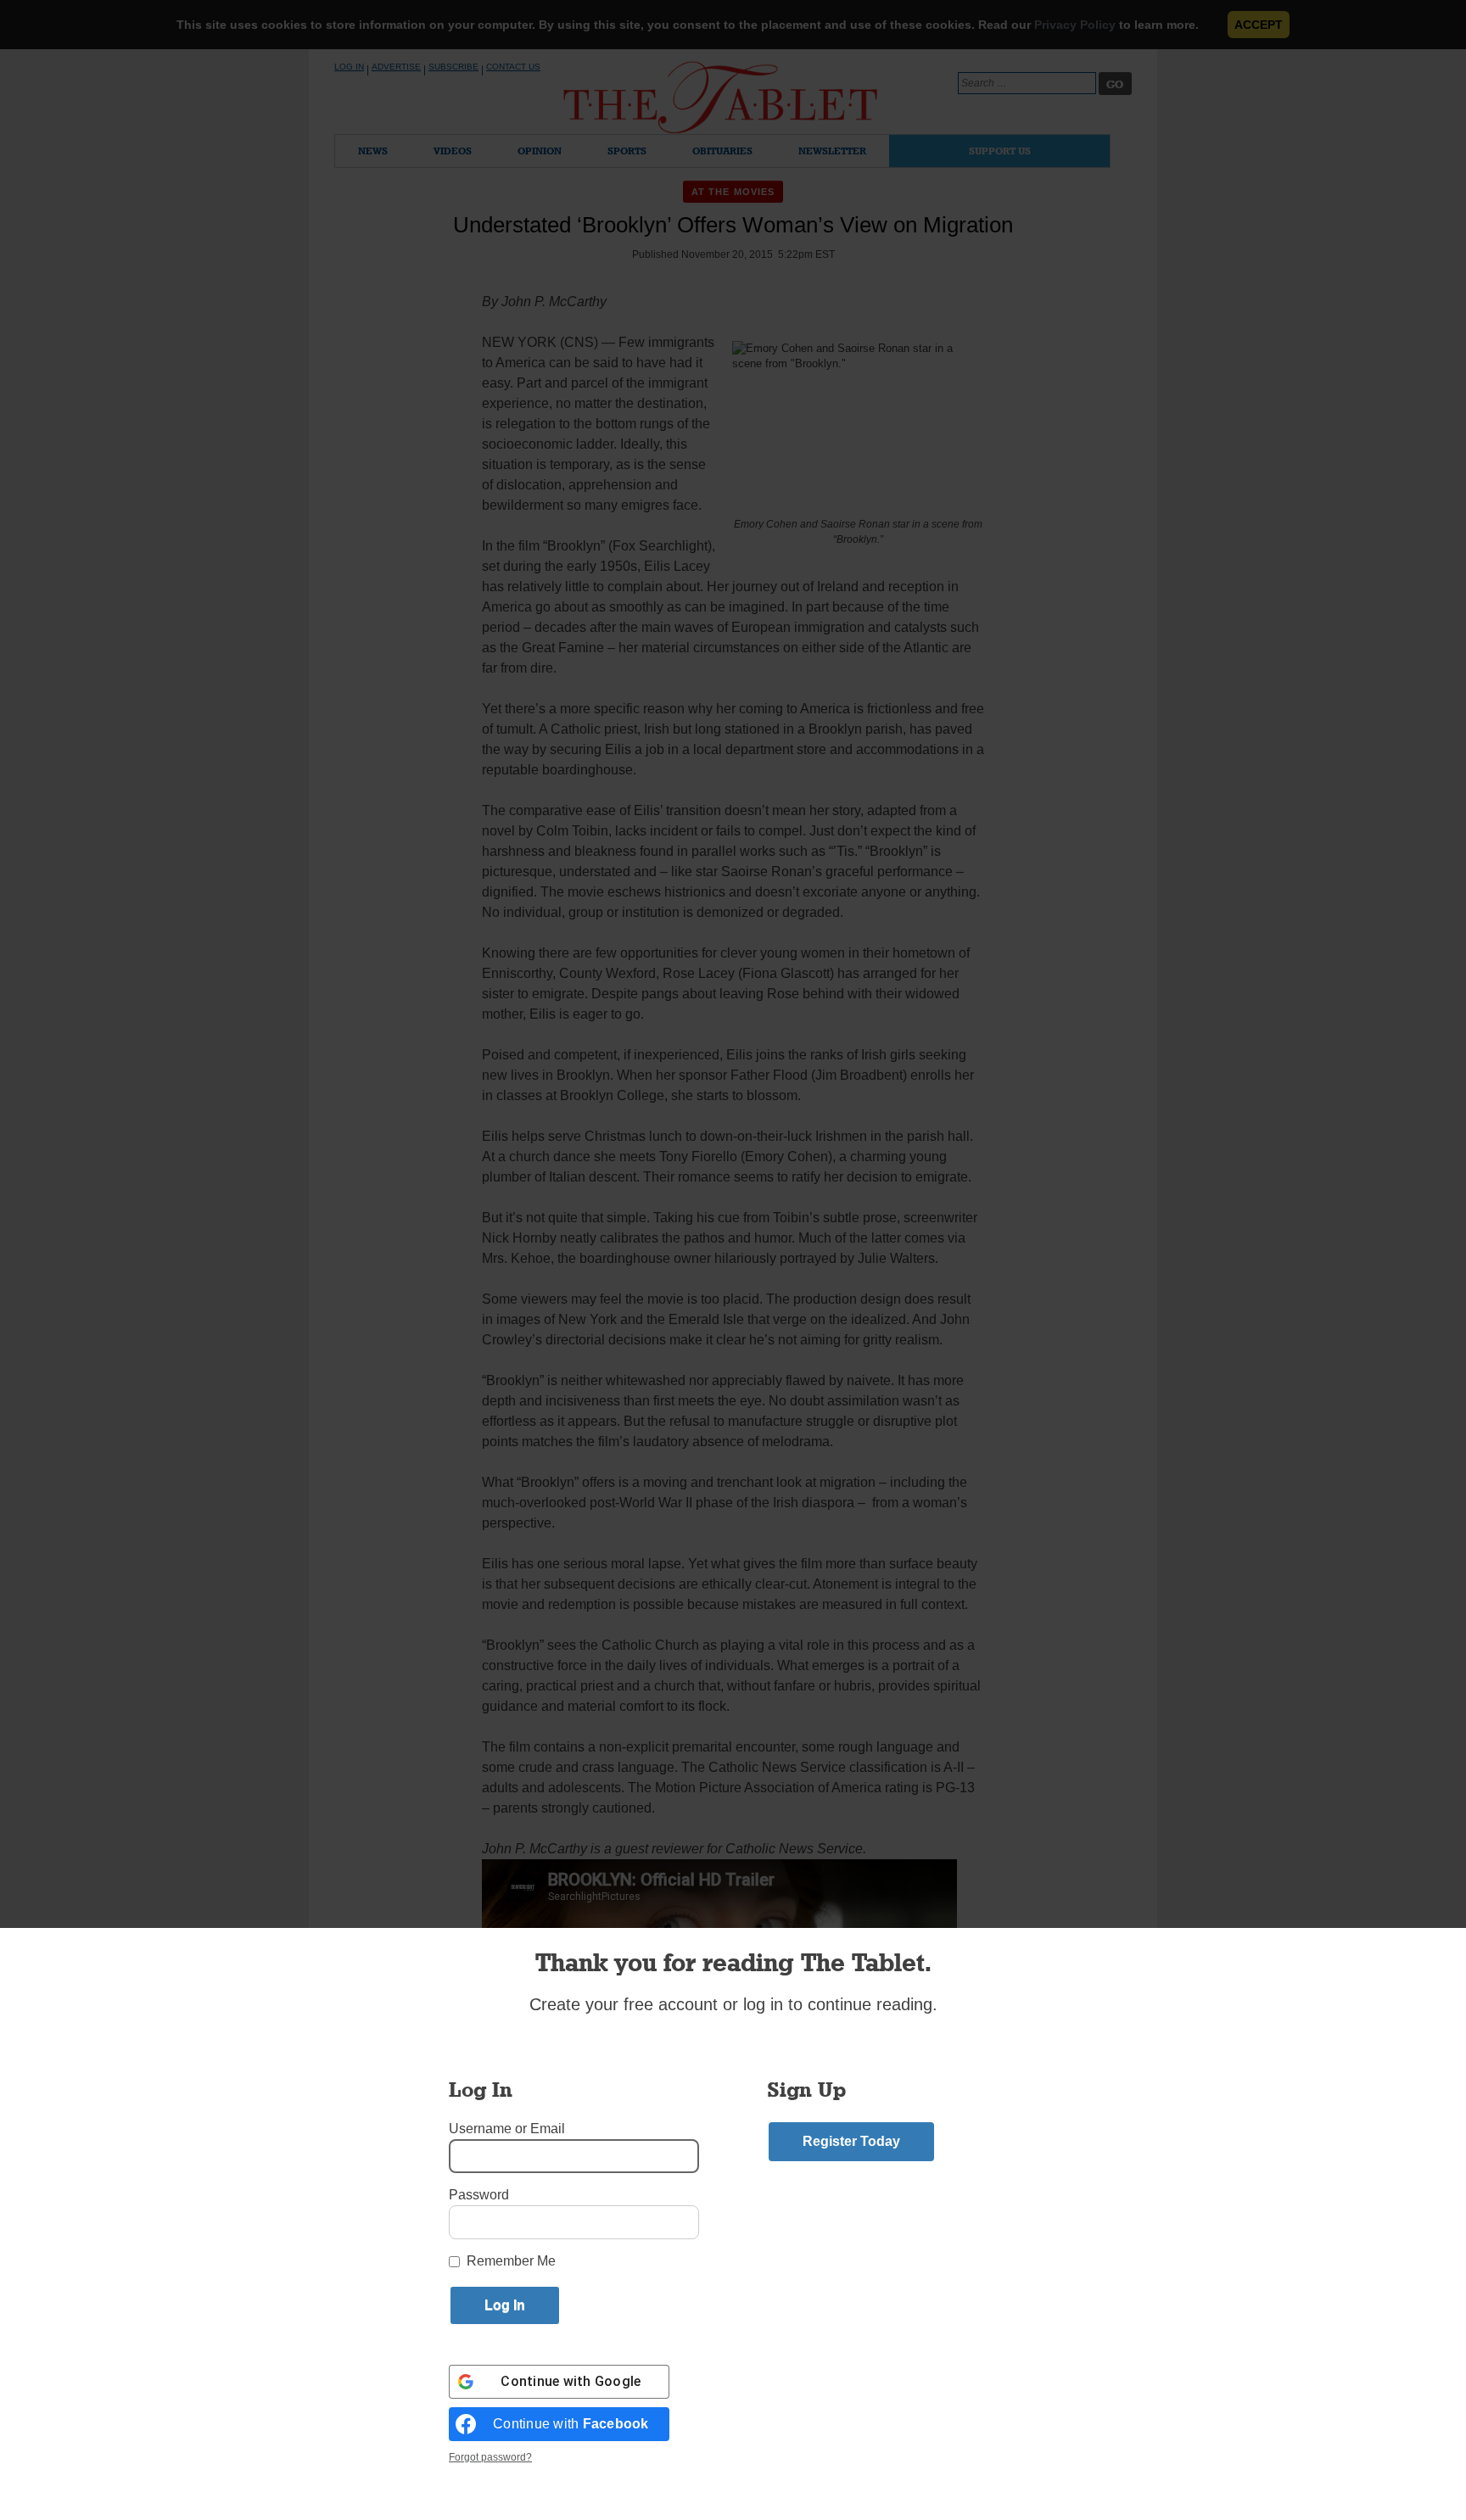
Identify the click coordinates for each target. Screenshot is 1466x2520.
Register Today (851, 2141)
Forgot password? (490, 2457)
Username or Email (507, 2129)
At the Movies (733, 192)
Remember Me (511, 2261)
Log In (349, 67)
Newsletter (832, 151)
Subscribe (453, 67)
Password (479, 2195)
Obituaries (722, 151)
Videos (453, 151)
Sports (627, 151)
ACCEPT (1259, 25)
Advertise (396, 67)
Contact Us (513, 67)
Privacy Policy (1075, 25)
